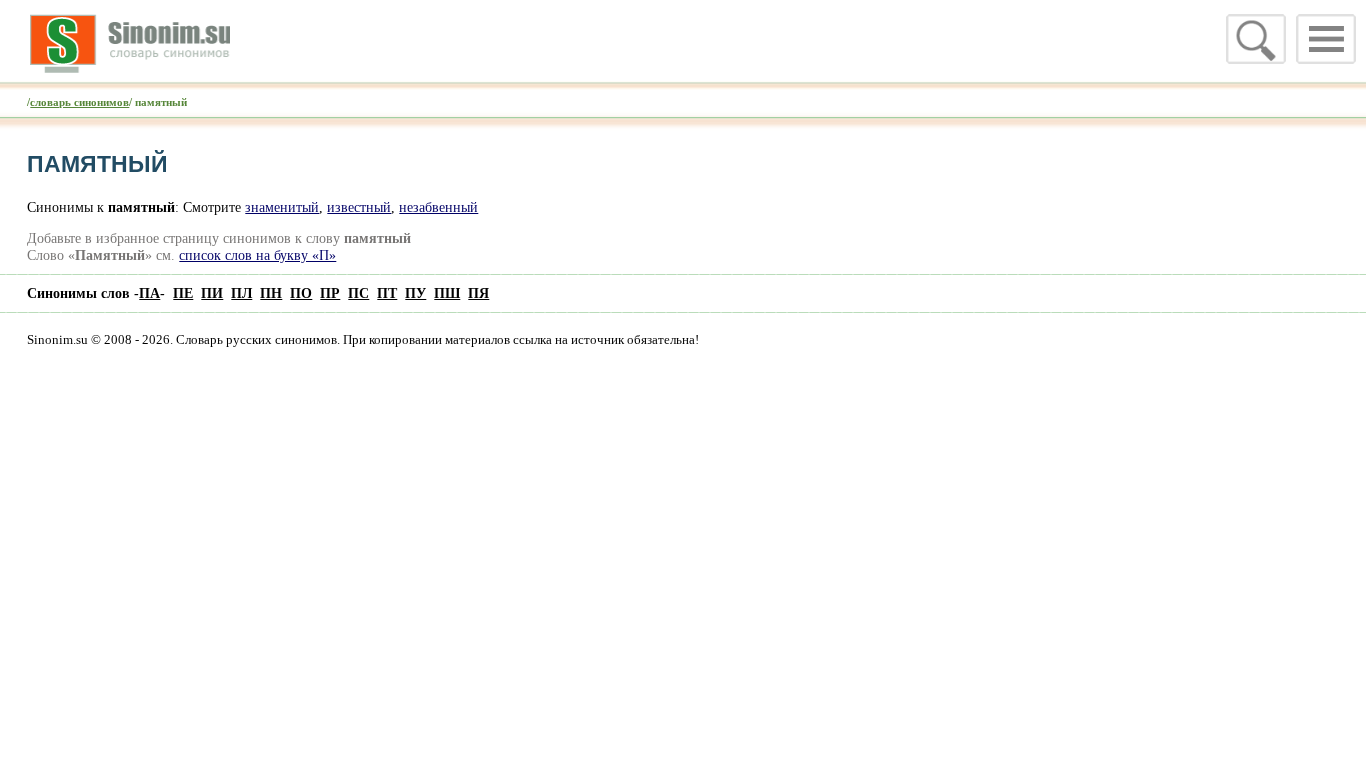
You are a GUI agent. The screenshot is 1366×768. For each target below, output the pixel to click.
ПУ (415, 293)
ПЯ (478, 293)
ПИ (212, 293)
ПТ (387, 293)
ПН (271, 293)
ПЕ (183, 293)
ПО (301, 293)
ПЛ (241, 293)
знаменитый (282, 207)
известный (359, 207)
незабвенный (438, 207)
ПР (330, 293)
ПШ (447, 293)
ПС (358, 293)
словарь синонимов (79, 102)
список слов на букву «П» (257, 255)
